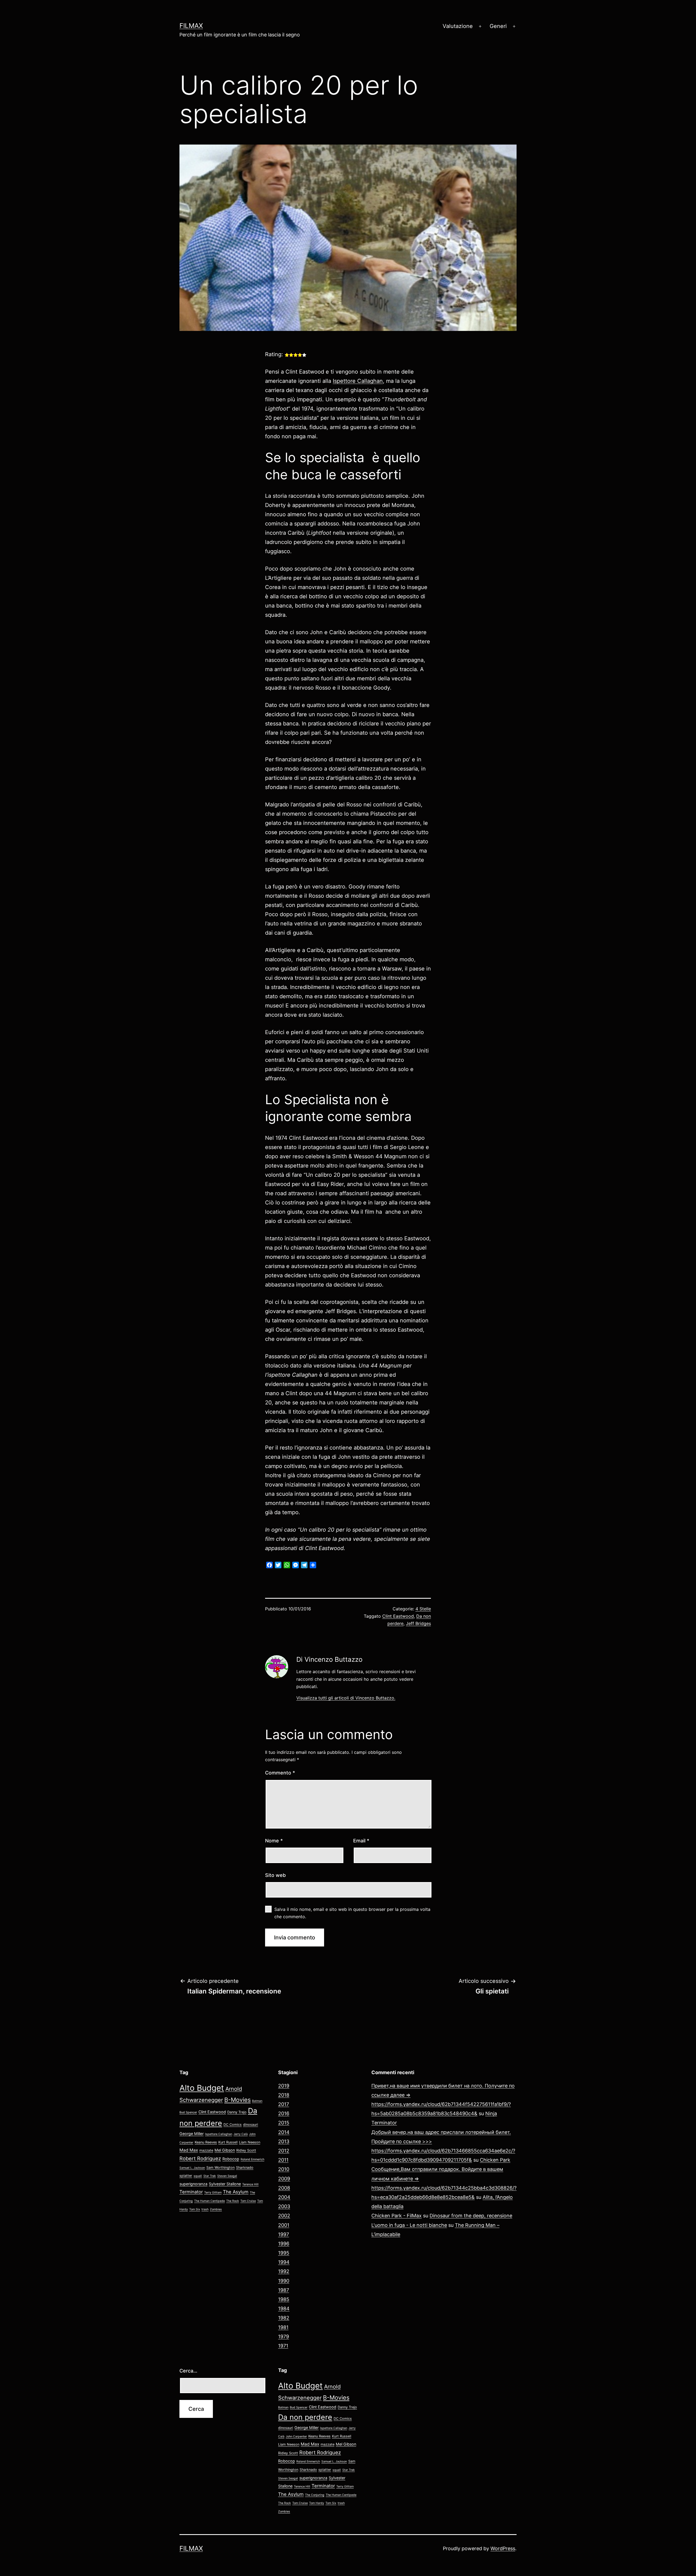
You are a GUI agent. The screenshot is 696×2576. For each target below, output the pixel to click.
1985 (284, 2299)
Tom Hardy (317, 2503)
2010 (284, 2169)
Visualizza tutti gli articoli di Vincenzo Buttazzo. (346, 1698)
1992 (284, 2271)
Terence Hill (250, 2184)
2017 (284, 2104)
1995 (284, 2253)
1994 (284, 2262)
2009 (284, 2179)
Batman (257, 2101)
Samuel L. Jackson (192, 2168)
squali (198, 2176)
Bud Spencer (188, 2112)
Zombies (216, 2209)
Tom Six (195, 2209)
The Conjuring (315, 2495)
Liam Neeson (250, 2142)
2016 (284, 2113)
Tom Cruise (248, 2201)
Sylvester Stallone (225, 2184)
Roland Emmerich (252, 2159)
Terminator (191, 2192)
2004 (284, 2197)
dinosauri (251, 2125)
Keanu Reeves (206, 2142)
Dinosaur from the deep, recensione (471, 2216)
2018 (284, 2095)
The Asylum (236, 2192)
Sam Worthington (220, 2167)
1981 (283, 2327)
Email (361, 1841)
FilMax (191, 26)
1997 (284, 2234)
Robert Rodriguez (200, 2158)
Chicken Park (495, 2160)
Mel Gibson (225, 2150)
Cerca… (188, 2371)
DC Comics (233, 2125)
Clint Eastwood (398, 1616)
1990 (284, 2281)
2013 (284, 2141)
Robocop (231, 2159)
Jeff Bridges (418, 1623)
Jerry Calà (241, 2134)
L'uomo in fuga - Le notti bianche (409, 2225)
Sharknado (245, 2167)
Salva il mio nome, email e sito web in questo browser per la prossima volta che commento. (352, 1913)
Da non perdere (305, 2417)
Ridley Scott (246, 2150)
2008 (284, 2188)
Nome (274, 1841)
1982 (284, 2318)
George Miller (192, 2134)
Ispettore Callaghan (358, 381)
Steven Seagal (227, 2176)
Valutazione (458, 26)
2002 (284, 2216)
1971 (283, 2346)
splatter (186, 2176)
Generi (498, 26)
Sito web (275, 1875)
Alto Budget (202, 2088)
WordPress (503, 2548)
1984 (284, 2309)
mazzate (206, 2150)
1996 (284, 2244)
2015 (284, 2123)
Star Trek (210, 2176)
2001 (284, 2225)
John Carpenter (296, 2436)
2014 (284, 2132)
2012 (284, 2151)
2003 (284, 2206)
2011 (283, 2160)
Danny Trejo (237, 2112)
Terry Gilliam (213, 2192)
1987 (284, 2290)
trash (205, 2209)
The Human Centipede (209, 2201)
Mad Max (189, 2150)
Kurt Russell (228, 2142)
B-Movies (237, 2100)
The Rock (233, 2201)
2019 (284, 2086)
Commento (280, 1773)
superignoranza (193, 2184)
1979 (284, 2336)
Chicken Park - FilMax (397, 2216)
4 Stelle (423, 1609)
